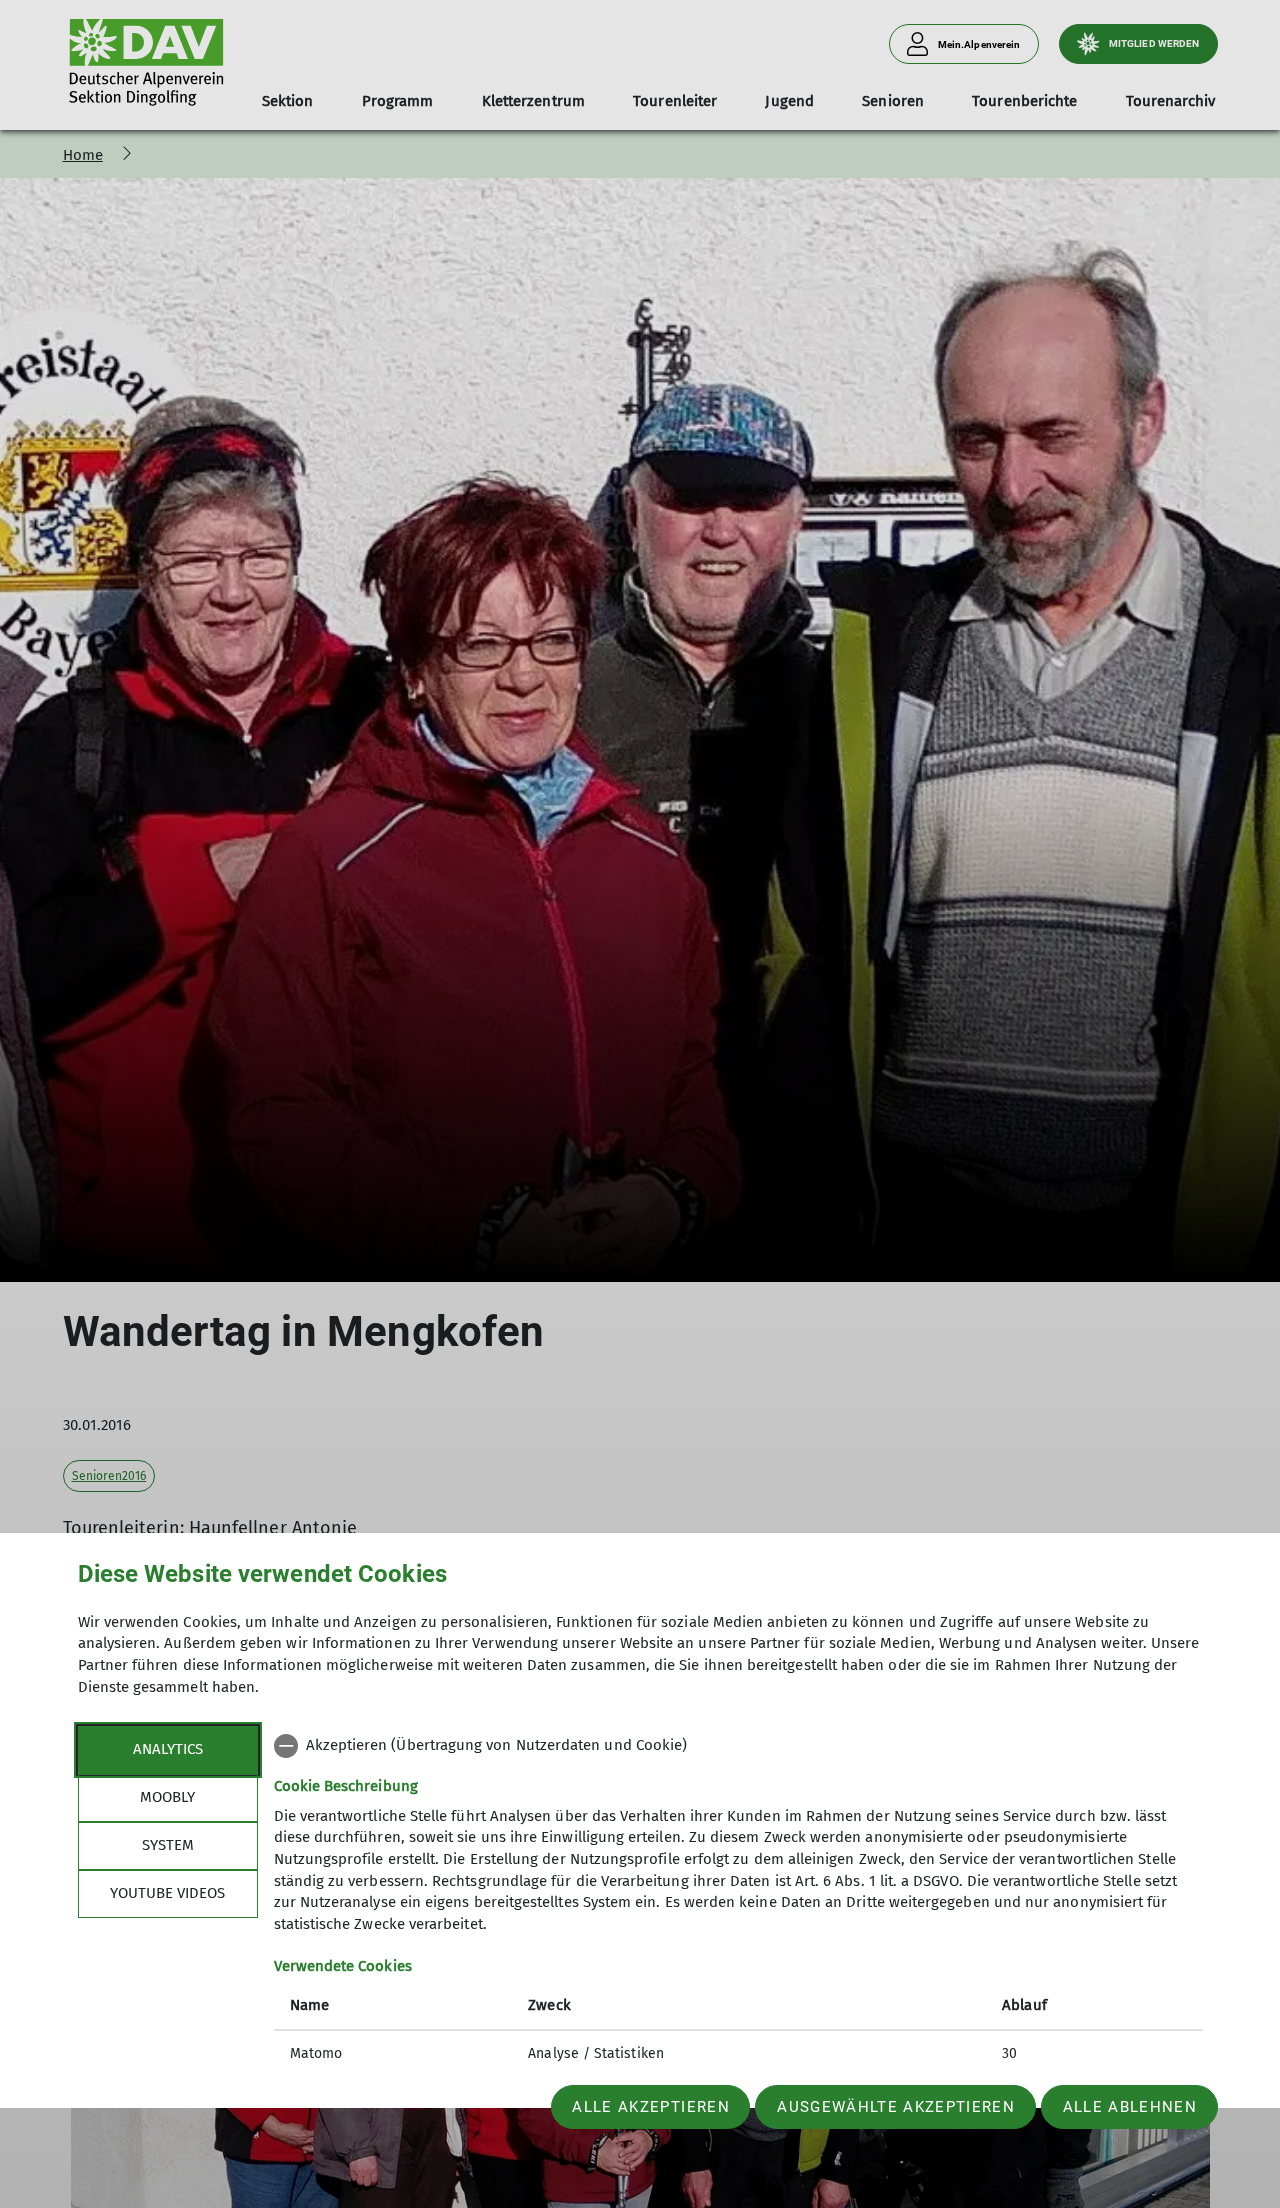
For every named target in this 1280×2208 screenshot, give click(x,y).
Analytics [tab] (168, 1749)
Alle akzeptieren (650, 2107)
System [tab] (168, 1845)
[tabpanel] (738, 1902)
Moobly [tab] (167, 1797)
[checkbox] (738, 1746)
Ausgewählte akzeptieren (896, 2107)
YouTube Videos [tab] (167, 1893)
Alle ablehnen (1130, 2107)
